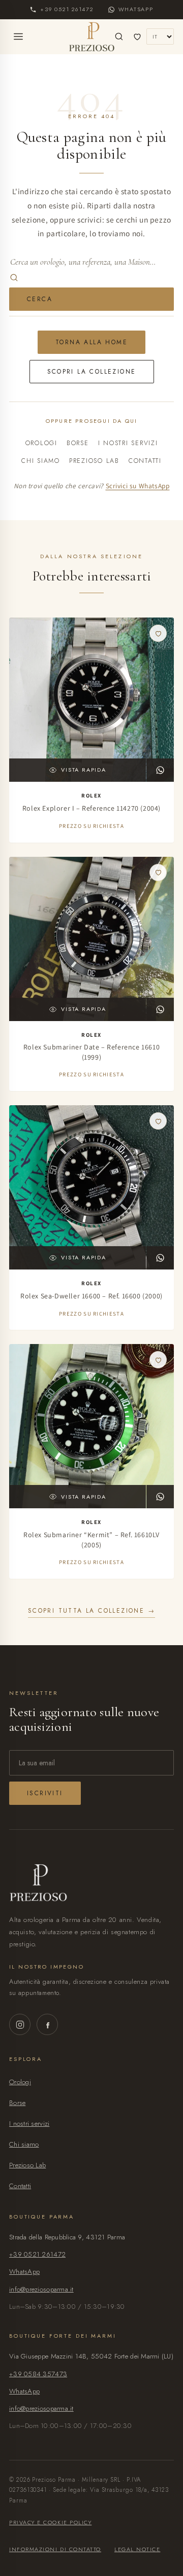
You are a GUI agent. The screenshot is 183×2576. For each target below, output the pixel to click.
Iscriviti (45, 1793)
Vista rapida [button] (83, 770)
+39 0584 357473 (38, 2374)
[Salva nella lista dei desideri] (158, 633)
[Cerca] (119, 37)
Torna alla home (91, 342)
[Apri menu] (18, 37)
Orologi (41, 443)
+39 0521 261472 (37, 2254)
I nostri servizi (128, 443)
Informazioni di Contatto (55, 2549)
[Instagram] (20, 2024)
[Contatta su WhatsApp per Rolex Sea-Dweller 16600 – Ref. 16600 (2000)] (160, 1258)
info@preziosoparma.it (41, 2289)
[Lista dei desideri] (137, 37)
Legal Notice (137, 2549)
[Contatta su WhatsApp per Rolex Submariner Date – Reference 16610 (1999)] (160, 1009)
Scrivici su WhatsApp (138, 486)
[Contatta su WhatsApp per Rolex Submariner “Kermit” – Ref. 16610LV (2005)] (160, 1497)
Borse (78, 443)
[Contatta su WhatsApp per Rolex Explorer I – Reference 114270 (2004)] (160, 770)
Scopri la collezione (92, 372)
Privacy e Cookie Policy (50, 2522)
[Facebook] (47, 2024)
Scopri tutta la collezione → (91, 1611)
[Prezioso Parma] (92, 37)
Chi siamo (41, 461)
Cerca (40, 299)
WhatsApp (24, 2272)
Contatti (145, 461)
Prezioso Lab (94, 461)
